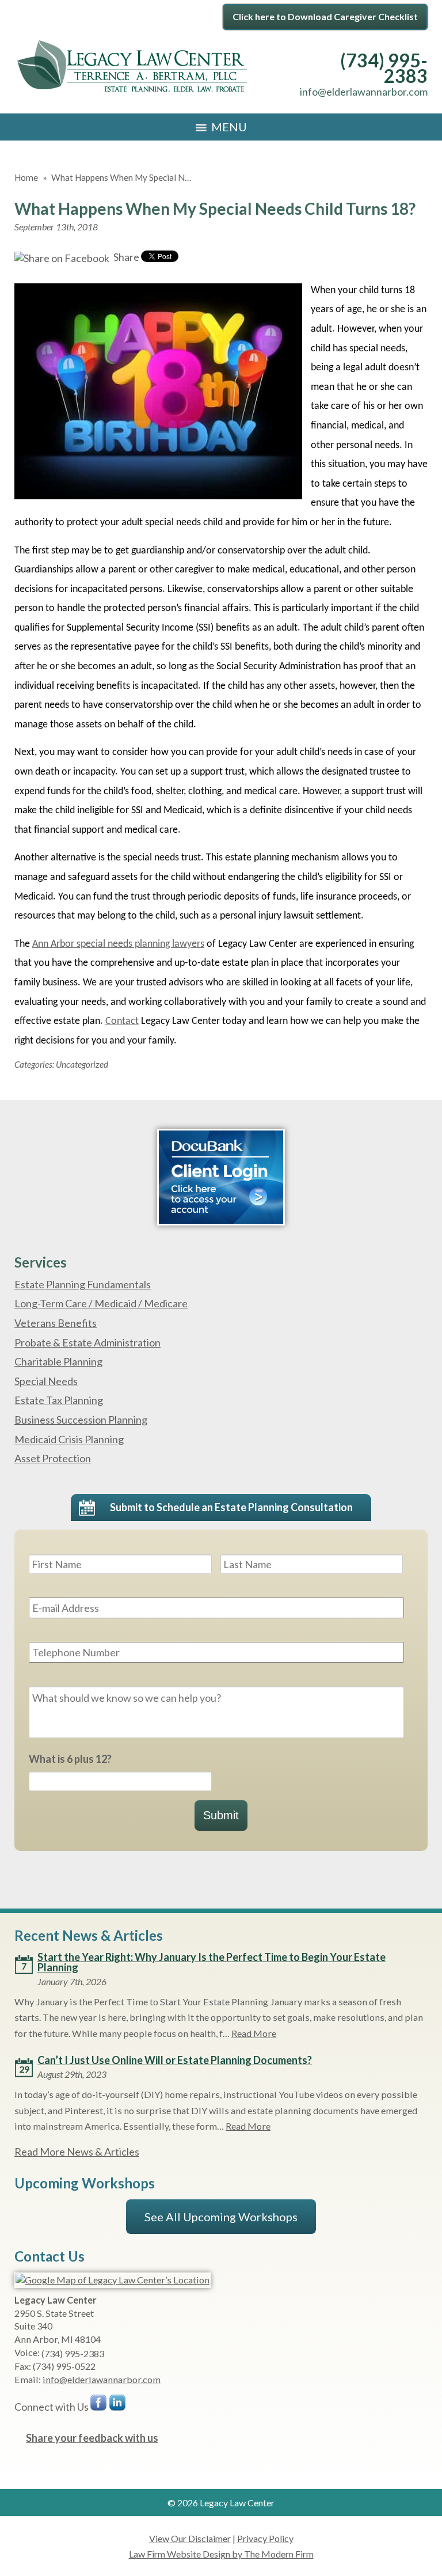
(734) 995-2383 (384, 68)
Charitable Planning (58, 1361)
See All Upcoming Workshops (221, 2217)
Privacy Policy (265, 2538)
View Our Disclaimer (190, 2538)
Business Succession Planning (81, 1420)
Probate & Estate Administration (87, 1342)
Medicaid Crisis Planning (69, 1439)
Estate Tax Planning (59, 1400)
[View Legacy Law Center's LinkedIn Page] (118, 2405)
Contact (122, 1021)
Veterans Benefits (56, 1323)
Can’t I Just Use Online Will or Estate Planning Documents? (175, 2060)
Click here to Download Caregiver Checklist (325, 16)
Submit (221, 1815)
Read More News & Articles (77, 2152)
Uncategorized (82, 1064)
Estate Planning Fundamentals (83, 1284)
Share (125, 257)
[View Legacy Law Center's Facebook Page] (99, 2405)
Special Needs (46, 1381)
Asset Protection (53, 1458)
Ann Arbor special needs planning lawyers (118, 944)
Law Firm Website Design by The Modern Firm (221, 2554)
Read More (254, 2033)
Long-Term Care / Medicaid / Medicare (101, 1303)
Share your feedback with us (92, 2438)
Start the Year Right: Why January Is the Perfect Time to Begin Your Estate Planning (212, 1962)
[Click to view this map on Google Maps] (113, 2280)
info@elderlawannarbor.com (364, 92)
